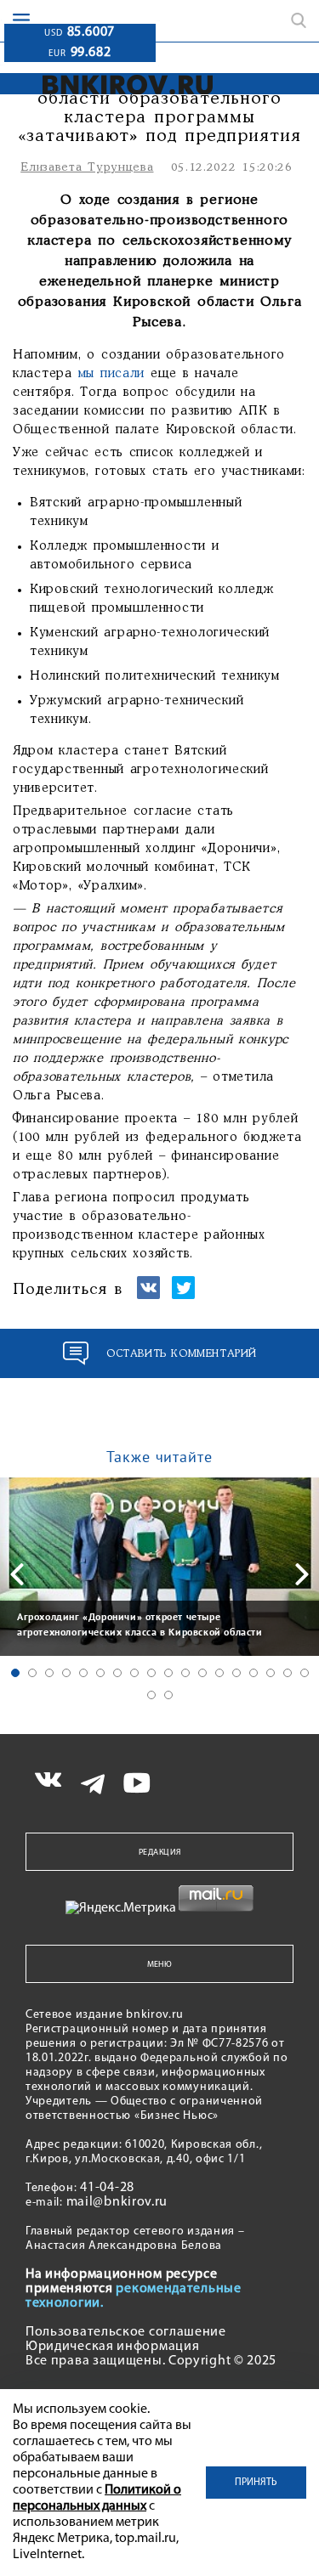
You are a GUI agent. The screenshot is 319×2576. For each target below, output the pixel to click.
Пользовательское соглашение (126, 2332)
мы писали (112, 374)
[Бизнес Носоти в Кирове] (112, 85)
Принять (256, 2483)
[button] (15, 1673)
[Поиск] (299, 20)
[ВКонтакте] (148, 1295)
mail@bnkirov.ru (117, 2202)
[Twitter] (183, 1295)
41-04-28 (107, 2188)
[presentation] (17, 1574)
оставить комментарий (182, 1354)
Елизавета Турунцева (87, 168)
